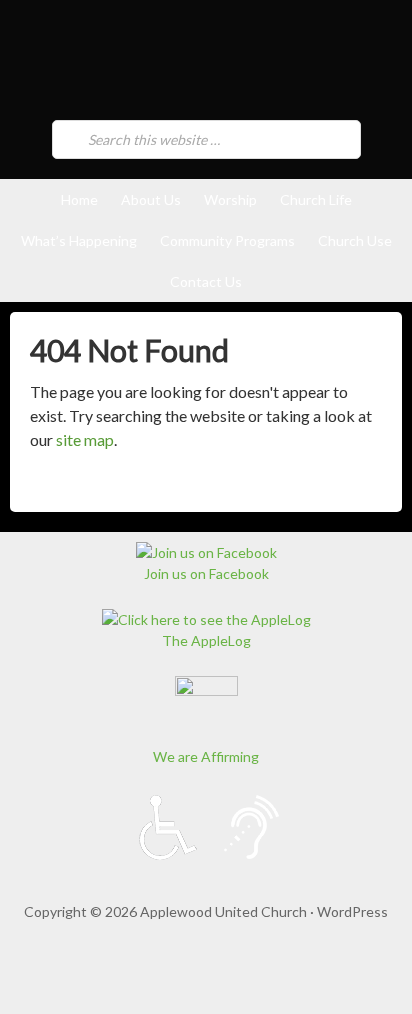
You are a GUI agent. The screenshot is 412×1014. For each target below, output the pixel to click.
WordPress (352, 911)
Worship (230, 199)
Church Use (355, 240)
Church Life (316, 199)
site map (85, 439)
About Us (151, 199)
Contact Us (206, 281)
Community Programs (227, 240)
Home (79, 199)
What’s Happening (79, 240)
